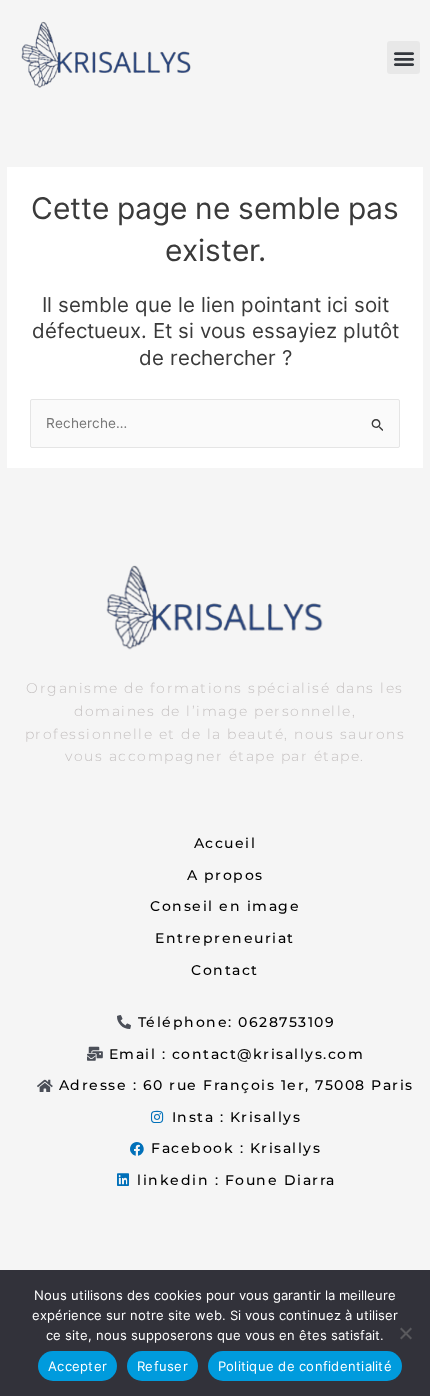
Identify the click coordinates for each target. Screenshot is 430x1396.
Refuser (162, 1366)
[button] (403, 57)
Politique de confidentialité (305, 1366)
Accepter (77, 1366)
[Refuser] (405, 1333)
